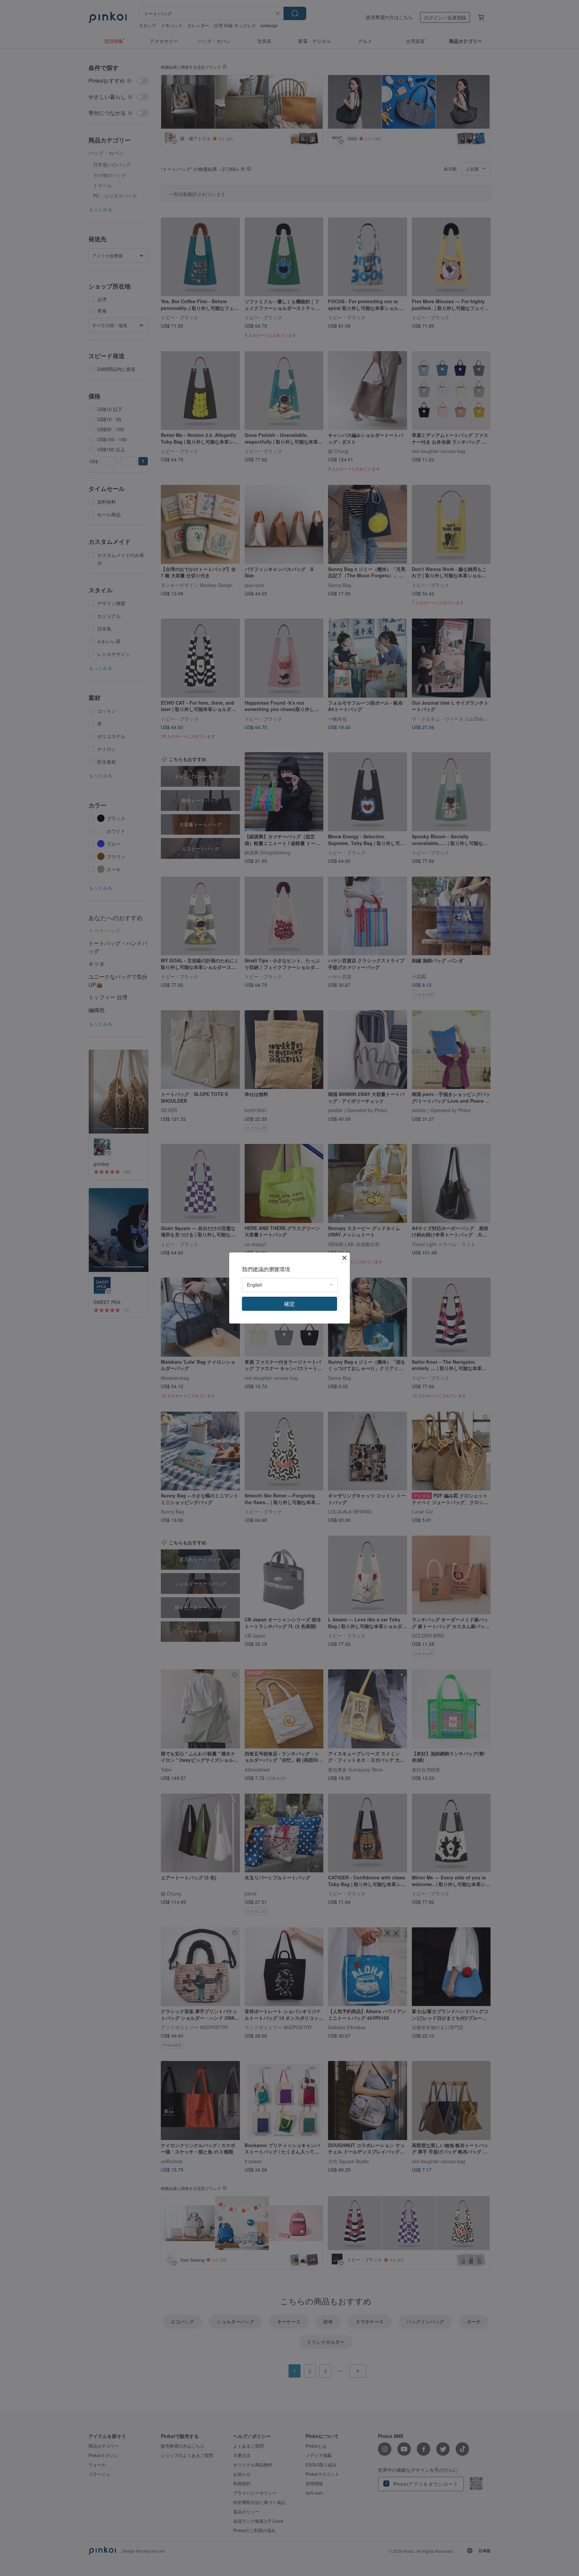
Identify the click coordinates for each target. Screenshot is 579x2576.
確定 (289, 1304)
